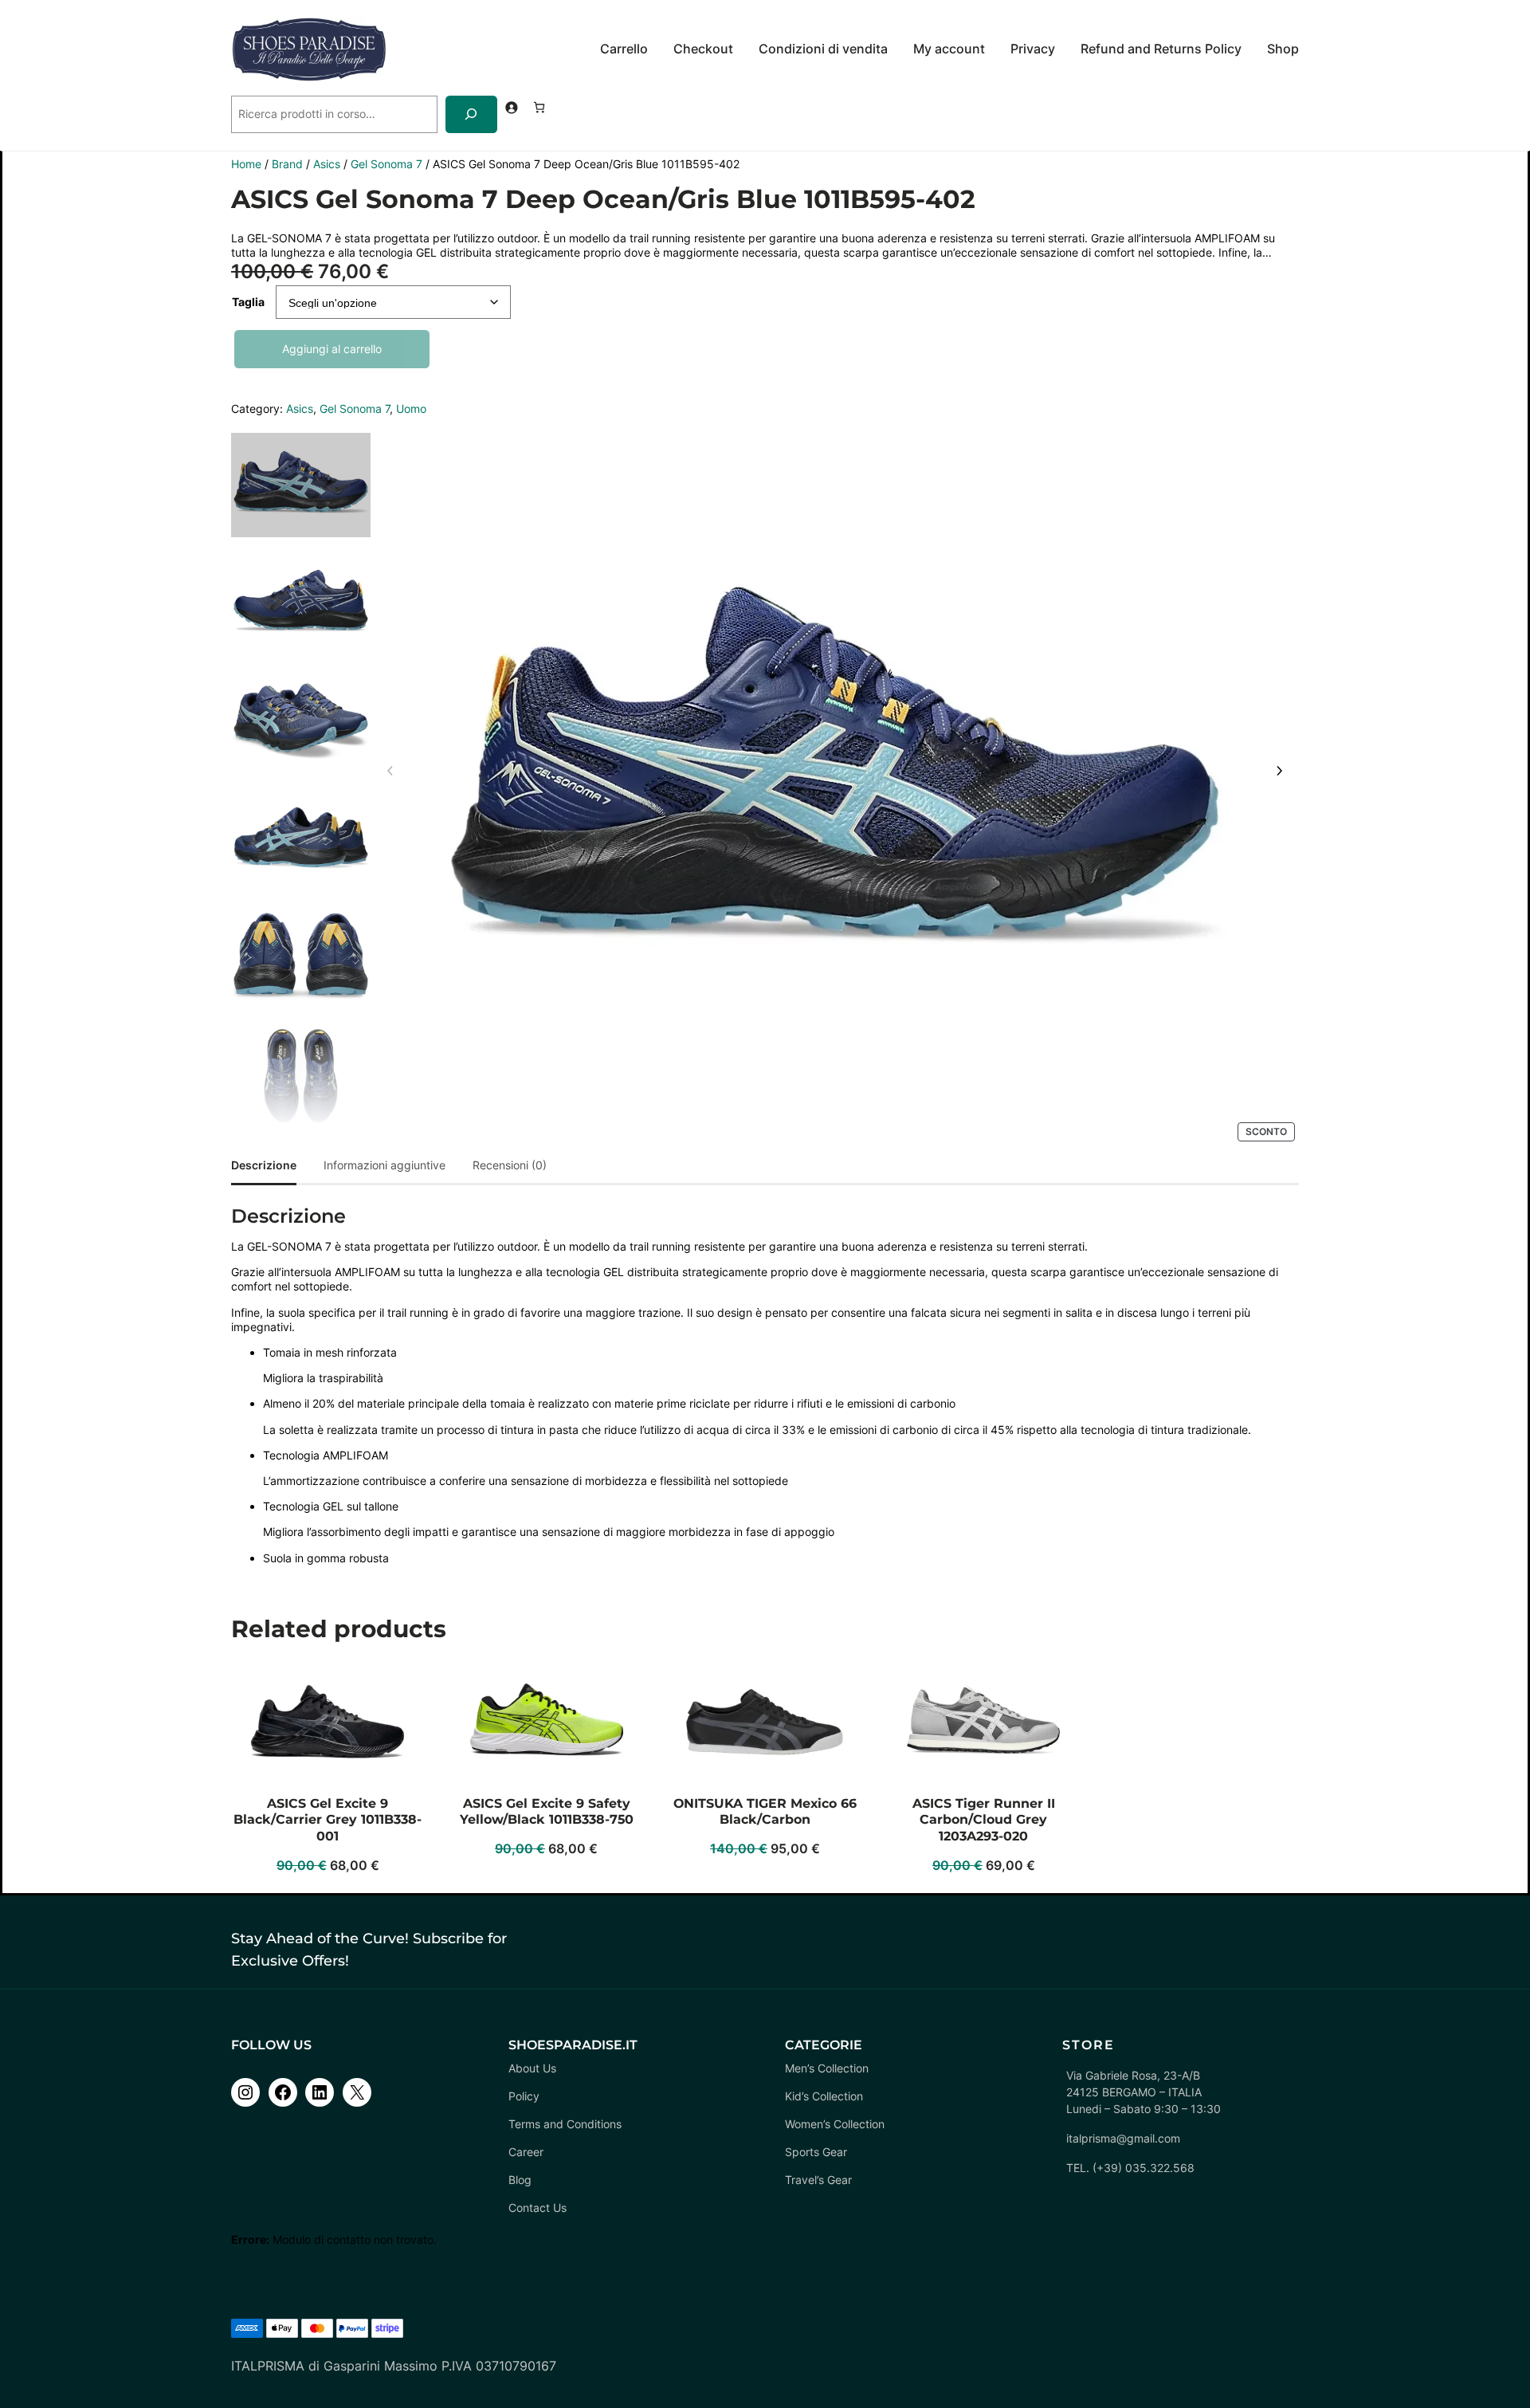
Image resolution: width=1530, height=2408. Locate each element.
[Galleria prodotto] (835, 781)
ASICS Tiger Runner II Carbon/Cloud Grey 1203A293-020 (984, 1820)
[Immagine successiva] (1279, 772)
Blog (520, 2180)
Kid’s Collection (824, 2096)
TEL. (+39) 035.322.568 (1130, 2168)
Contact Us (537, 2208)
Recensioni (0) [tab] (510, 1165)
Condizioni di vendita (823, 49)
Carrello (624, 49)
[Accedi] (511, 107)
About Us (532, 2068)
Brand (287, 164)
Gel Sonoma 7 (386, 164)
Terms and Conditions (565, 2124)
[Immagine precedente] (390, 772)
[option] (301, 603)
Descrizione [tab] (264, 1165)
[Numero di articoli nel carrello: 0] (539, 107)
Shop (1283, 49)
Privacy (1033, 49)
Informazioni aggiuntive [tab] (384, 1165)
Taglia (248, 302)
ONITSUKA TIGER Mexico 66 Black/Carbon (765, 1812)
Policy (524, 2096)
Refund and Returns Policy (1161, 49)
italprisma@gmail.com (1123, 2138)
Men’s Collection (827, 2068)
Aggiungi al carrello (332, 349)
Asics (327, 164)
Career (526, 2152)
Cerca (247, 88)
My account (949, 49)
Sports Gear (816, 2152)
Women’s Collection (835, 2124)
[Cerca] (471, 114)
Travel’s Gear (818, 2180)
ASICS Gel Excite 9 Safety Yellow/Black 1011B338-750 (547, 1812)
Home (246, 164)
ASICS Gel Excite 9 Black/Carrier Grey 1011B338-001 (328, 1820)
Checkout (703, 49)
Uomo (411, 409)
